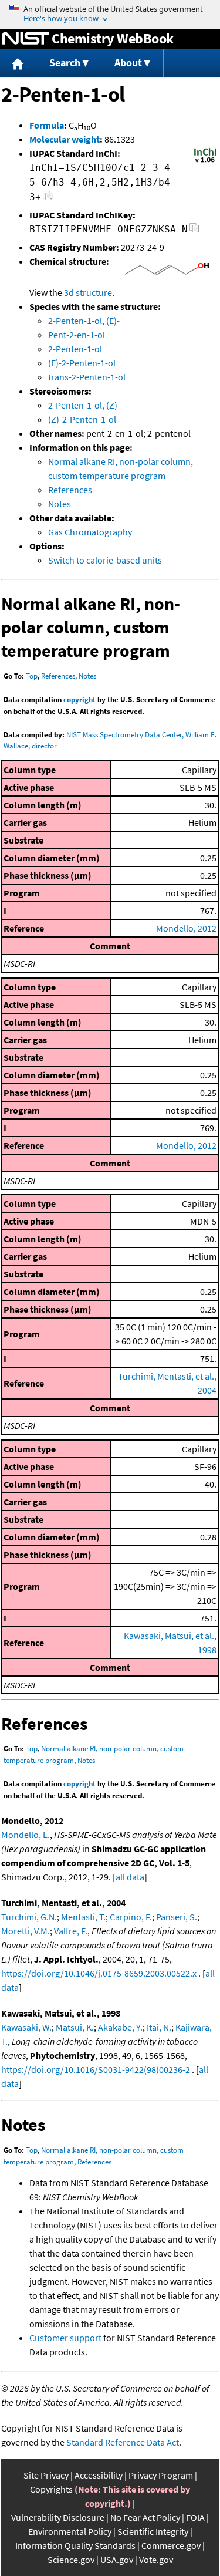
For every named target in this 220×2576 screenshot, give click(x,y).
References (70, 490)
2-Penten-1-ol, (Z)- (84, 405)
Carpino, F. (131, 1917)
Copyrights (51, 2489)
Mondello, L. (26, 1835)
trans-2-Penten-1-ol (87, 377)
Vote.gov (156, 2560)
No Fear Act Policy (145, 2517)
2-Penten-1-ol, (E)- (84, 321)
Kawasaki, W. (26, 2027)
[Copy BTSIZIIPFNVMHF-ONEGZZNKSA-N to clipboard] (194, 231)
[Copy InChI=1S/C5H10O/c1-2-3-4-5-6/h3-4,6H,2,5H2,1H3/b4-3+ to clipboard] (48, 199)
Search (65, 63)
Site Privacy (46, 2475)
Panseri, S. (177, 1917)
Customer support (65, 2338)
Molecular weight (65, 139)
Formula (47, 125)
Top (32, 676)
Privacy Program (161, 2475)
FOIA (195, 2517)
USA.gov (117, 2560)
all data (130, 1877)
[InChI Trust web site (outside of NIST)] (205, 161)
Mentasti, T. (83, 1917)
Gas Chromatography (90, 532)
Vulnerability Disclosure (58, 2517)
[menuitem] (18, 63)
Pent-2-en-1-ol (77, 335)
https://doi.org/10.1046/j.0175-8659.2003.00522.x (99, 1973)
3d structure (88, 292)
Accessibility (99, 2475)
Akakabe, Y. (120, 2027)
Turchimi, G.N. (29, 1917)
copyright (79, 699)
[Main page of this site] (18, 63)
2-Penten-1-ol (75, 349)
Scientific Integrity (153, 2531)
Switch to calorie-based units (105, 560)
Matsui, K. (75, 2027)
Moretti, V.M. (26, 1931)
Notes (60, 504)
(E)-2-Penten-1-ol (82, 363)
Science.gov (71, 2560)
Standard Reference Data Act (123, 2442)
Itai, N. (159, 2027)
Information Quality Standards (75, 2545)
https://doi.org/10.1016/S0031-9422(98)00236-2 (96, 2069)
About (128, 63)
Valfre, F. (71, 1931)
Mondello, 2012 (186, 928)
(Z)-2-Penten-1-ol (82, 419)
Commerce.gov (171, 2545)
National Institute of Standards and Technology (26, 39)
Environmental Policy (70, 2531)
